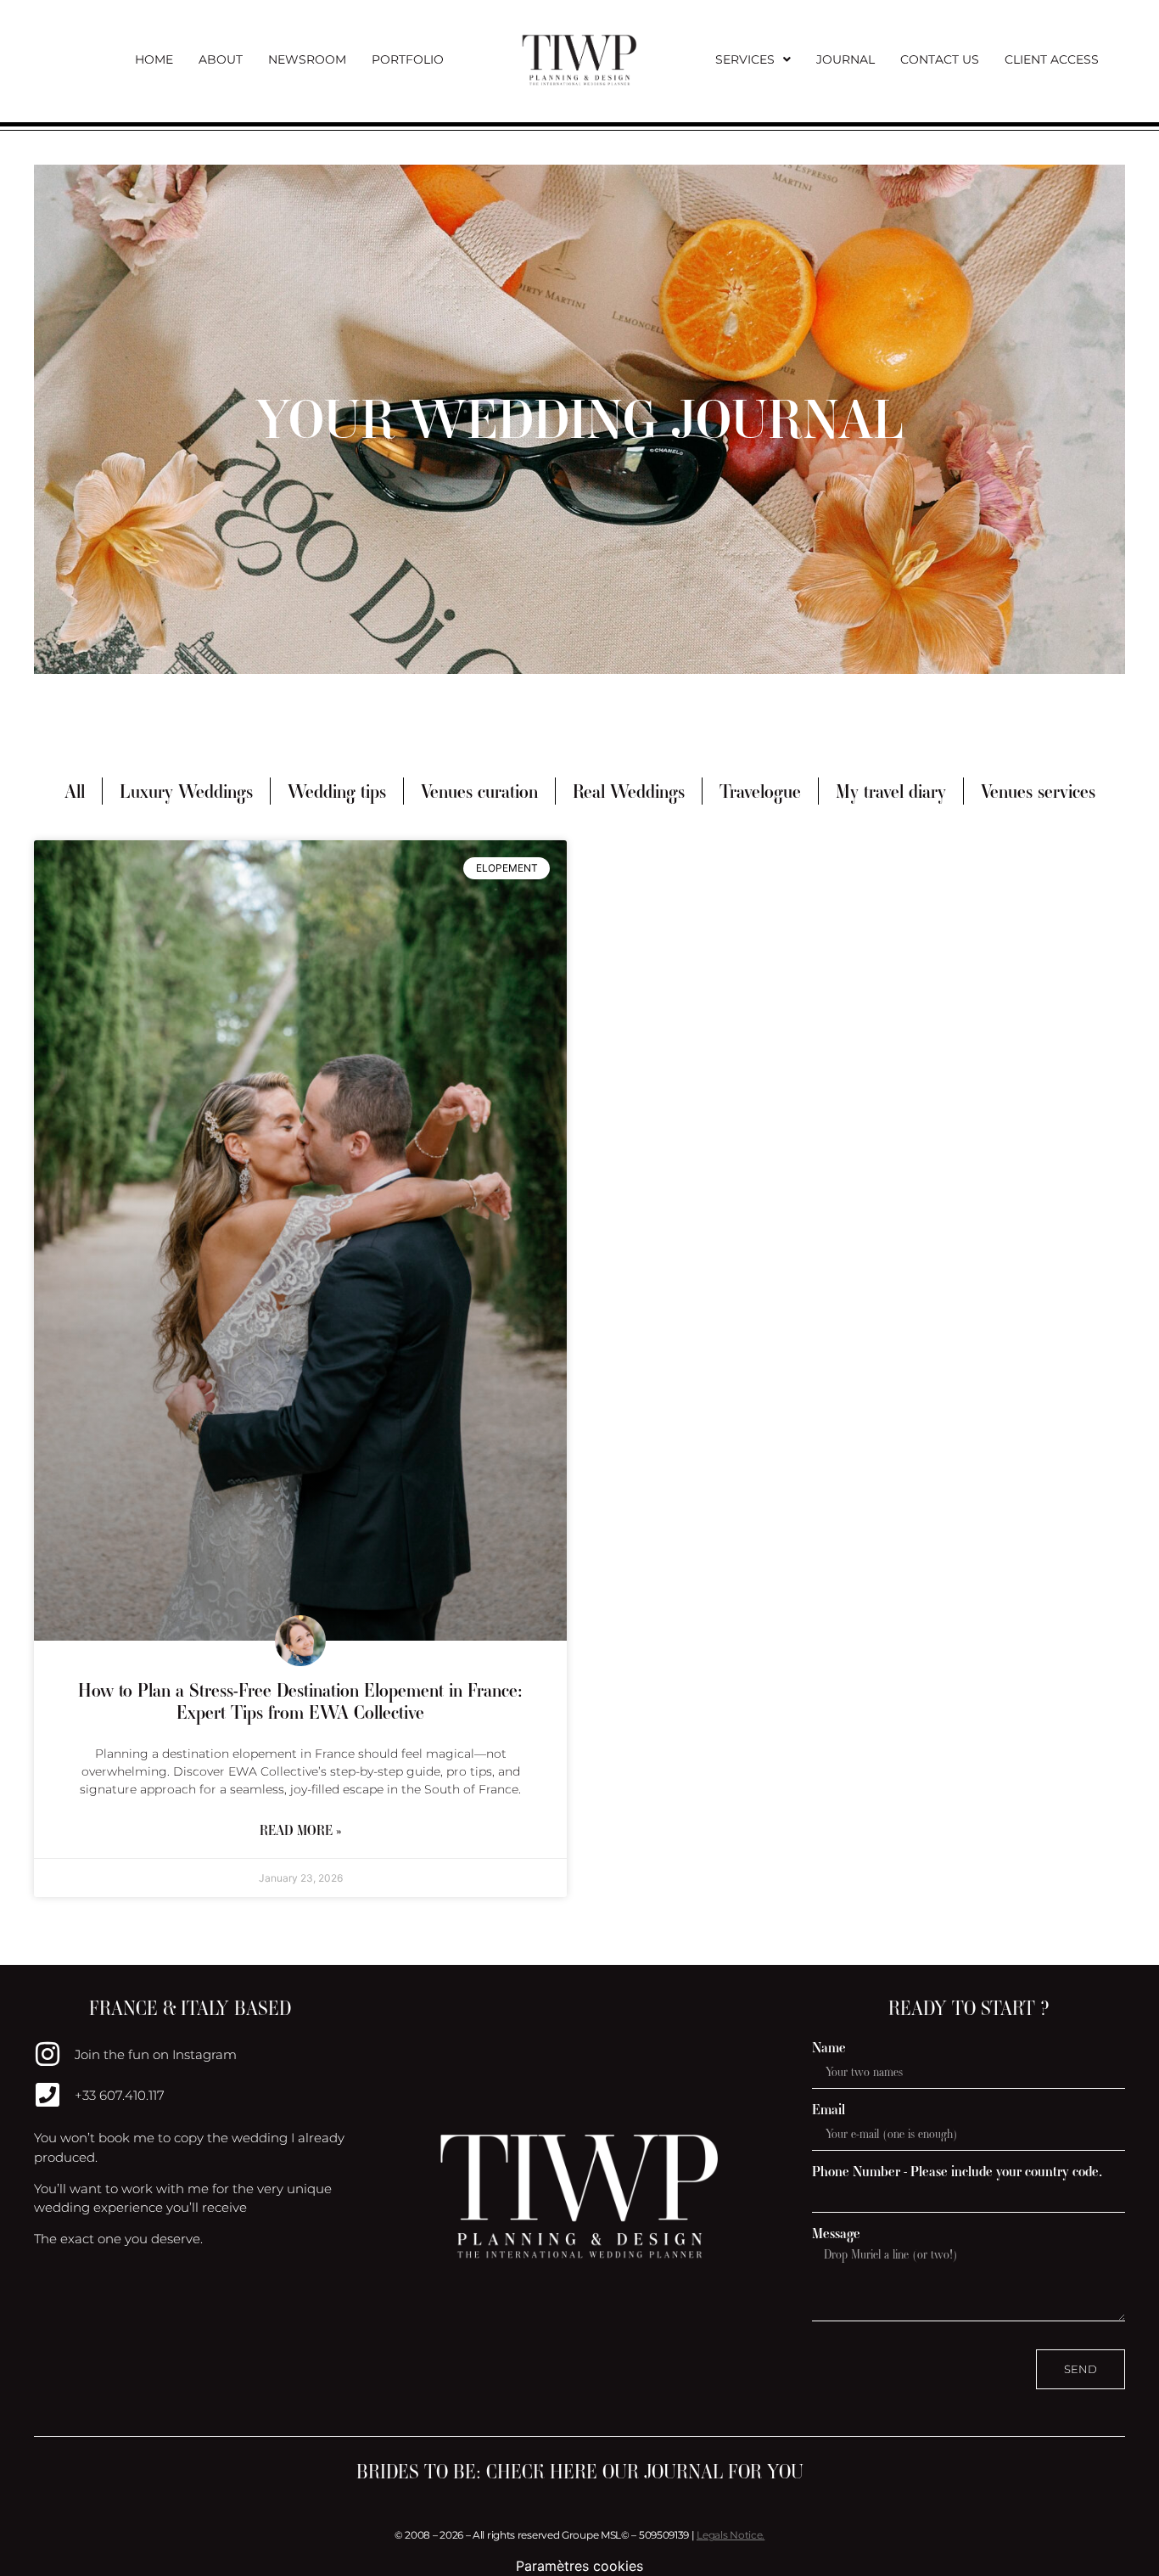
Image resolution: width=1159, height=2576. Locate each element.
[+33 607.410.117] (48, 2095)
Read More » (300, 1830)
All (75, 791)
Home (154, 59)
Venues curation (479, 791)
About (221, 59)
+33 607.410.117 (120, 2095)
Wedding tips (337, 791)
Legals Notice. (731, 2535)
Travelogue (760, 791)
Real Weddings (629, 791)
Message (836, 2234)
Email (829, 2110)
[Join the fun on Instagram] (48, 2054)
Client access (1052, 59)
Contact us (940, 59)
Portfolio (408, 59)
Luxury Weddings (186, 791)
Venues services (1038, 791)
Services (745, 59)
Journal (845, 59)
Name (829, 2048)
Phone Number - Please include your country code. (957, 2172)
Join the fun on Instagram (156, 2054)
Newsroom (307, 59)
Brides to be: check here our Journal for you (580, 2472)
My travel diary (891, 791)
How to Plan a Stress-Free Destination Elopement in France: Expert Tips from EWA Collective (300, 1701)
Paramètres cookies (579, 2566)
